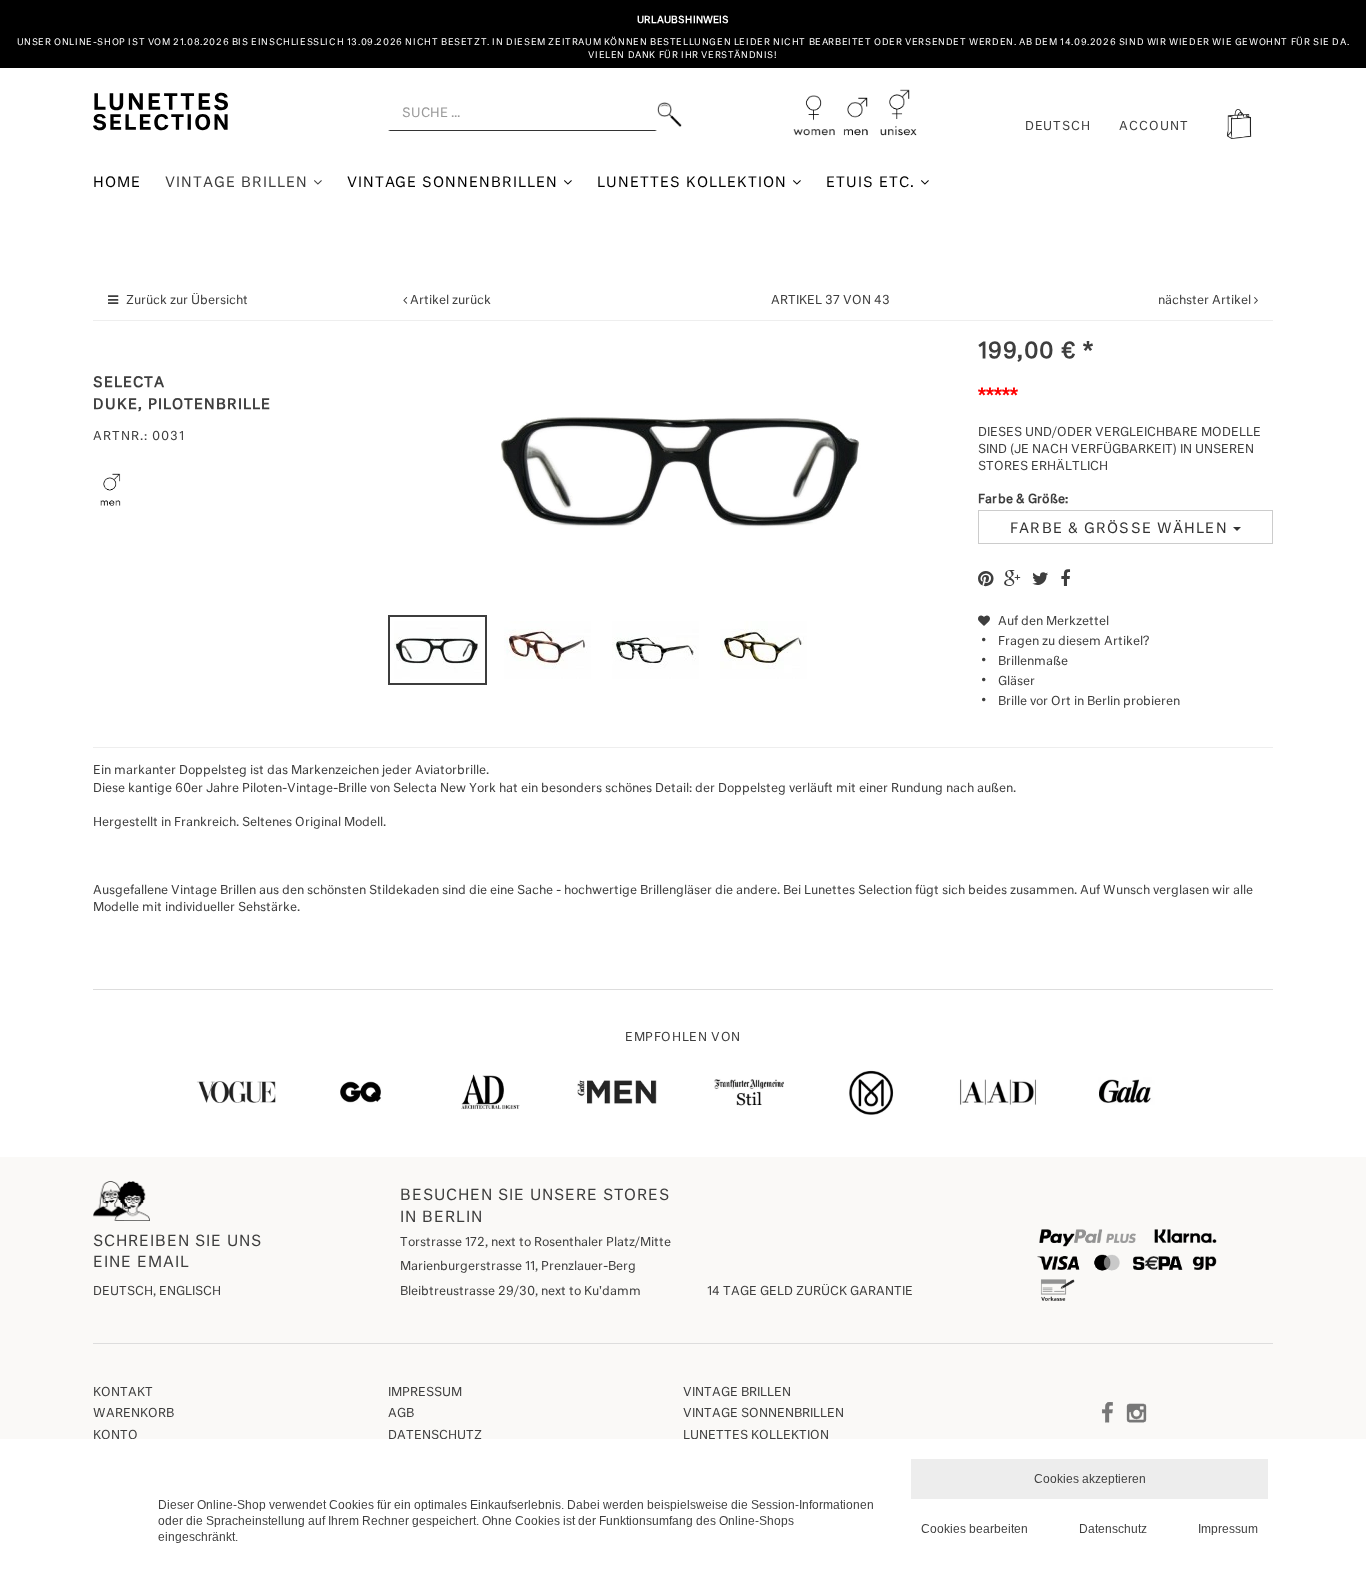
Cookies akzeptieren (1090, 1479)
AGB (401, 1414)
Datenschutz (435, 1436)
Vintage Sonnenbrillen (455, 183)
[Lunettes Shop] (160, 109)
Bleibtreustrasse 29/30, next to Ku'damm (520, 1292)
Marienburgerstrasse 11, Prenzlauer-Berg (518, 1267)
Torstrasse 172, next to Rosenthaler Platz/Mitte (535, 1243)
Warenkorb (133, 1414)
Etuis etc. (873, 183)
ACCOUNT (1154, 127)
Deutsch (1058, 127)
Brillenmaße (1033, 662)
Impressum (425, 1393)
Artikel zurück (450, 301)
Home (117, 183)
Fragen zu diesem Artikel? (1073, 642)
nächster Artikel (1206, 301)
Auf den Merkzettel (1052, 622)
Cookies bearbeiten (974, 1529)
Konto (115, 1436)
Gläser (1016, 682)
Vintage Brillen (239, 183)
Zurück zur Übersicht (187, 301)
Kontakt (123, 1393)
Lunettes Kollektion (694, 183)
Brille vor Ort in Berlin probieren (1089, 702)
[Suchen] (669, 114)
